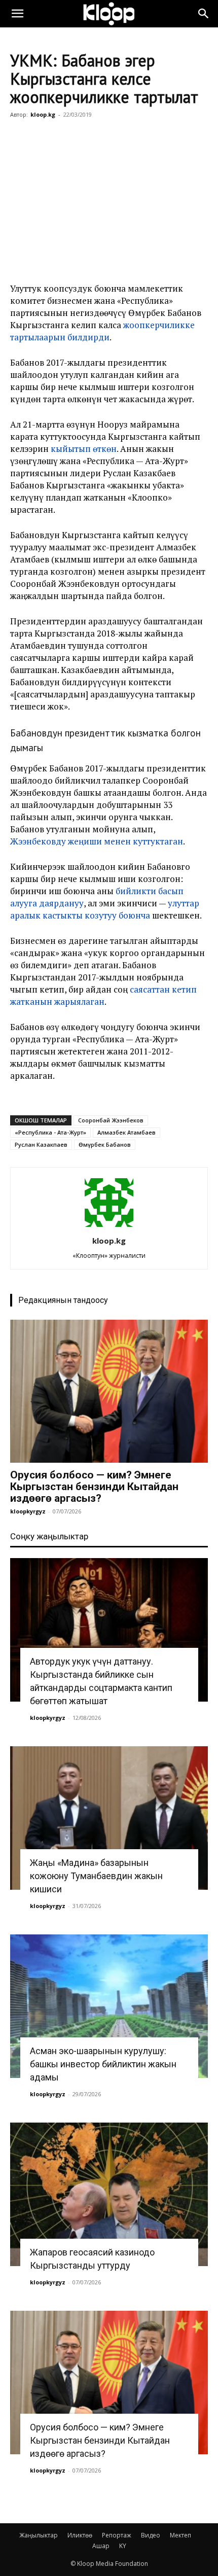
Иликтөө (80, 2535)
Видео (151, 2535)
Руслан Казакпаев (41, 1144)
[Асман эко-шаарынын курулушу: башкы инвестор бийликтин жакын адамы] (109, 2006)
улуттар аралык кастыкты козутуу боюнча (105, 909)
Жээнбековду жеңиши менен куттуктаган (97, 841)
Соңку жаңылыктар (49, 1536)
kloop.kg (43, 114)
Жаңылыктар (39, 2535)
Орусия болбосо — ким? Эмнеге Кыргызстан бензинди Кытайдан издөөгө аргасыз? (94, 1487)
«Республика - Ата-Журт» (50, 1132)
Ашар (101, 2546)
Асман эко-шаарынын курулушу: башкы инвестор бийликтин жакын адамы (103, 2064)
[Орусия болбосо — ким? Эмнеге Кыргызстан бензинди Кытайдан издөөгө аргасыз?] (109, 1391)
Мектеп (180, 2535)
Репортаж (117, 2535)
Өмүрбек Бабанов (105, 1144)
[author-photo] (109, 1227)
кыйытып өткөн (84, 449)
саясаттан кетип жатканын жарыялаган (103, 995)
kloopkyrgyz (28, 1511)
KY (123, 2546)
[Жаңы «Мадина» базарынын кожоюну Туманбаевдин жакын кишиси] (109, 1818)
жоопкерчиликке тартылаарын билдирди (102, 331)
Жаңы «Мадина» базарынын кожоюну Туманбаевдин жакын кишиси (96, 1876)
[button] (17, 14)
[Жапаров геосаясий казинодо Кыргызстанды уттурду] (109, 2194)
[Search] (204, 14)
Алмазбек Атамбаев (126, 1132)
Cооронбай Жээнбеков (111, 1120)
